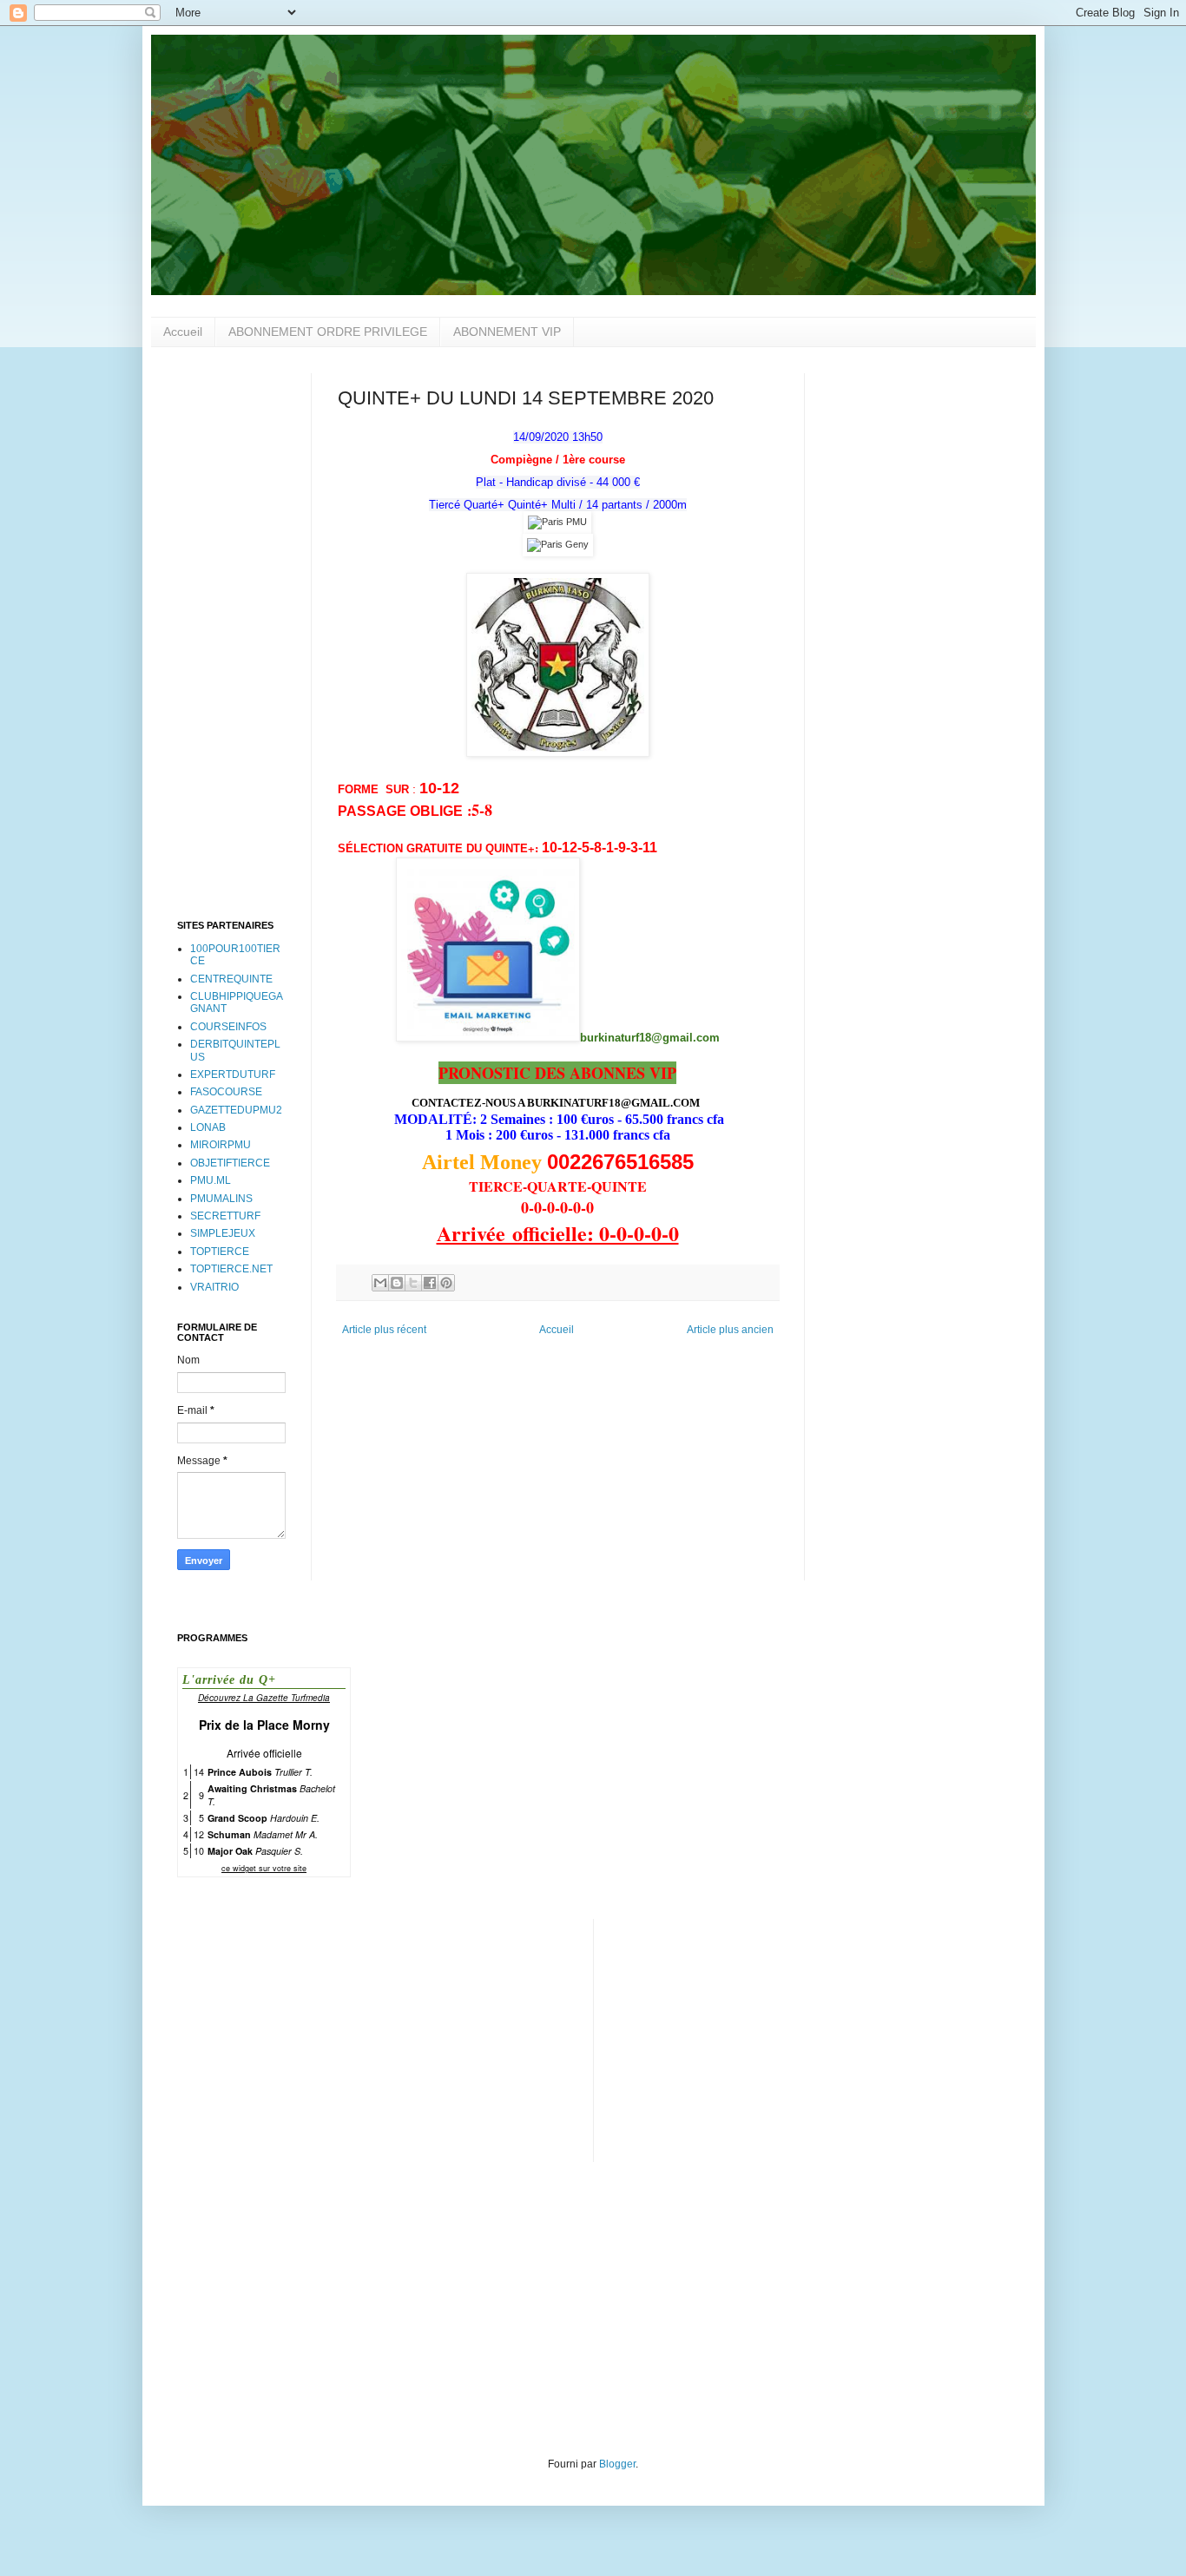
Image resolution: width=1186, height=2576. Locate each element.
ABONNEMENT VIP (507, 332)
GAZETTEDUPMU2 (236, 1110)
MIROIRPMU (221, 1145)
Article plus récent (384, 1330)
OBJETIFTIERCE (230, 1163)
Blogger (617, 2464)
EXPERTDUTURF (233, 1074)
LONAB (208, 1127)
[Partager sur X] (413, 1283)
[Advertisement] (231, 634)
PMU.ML (211, 1180)
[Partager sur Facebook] (430, 1283)
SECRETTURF (225, 1216)
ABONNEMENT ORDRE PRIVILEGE (328, 332)
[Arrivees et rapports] (557, 522)
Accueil (183, 332)
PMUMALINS (221, 1199)
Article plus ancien (730, 1330)
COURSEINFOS (228, 1027)
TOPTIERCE (220, 1252)
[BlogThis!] (397, 1283)
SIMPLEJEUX (223, 1233)
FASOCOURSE (226, 1092)
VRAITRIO (214, 1287)
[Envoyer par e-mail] (380, 1283)
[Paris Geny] (558, 544)
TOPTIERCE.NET (231, 1269)
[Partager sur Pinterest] (446, 1283)
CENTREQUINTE (231, 979)
